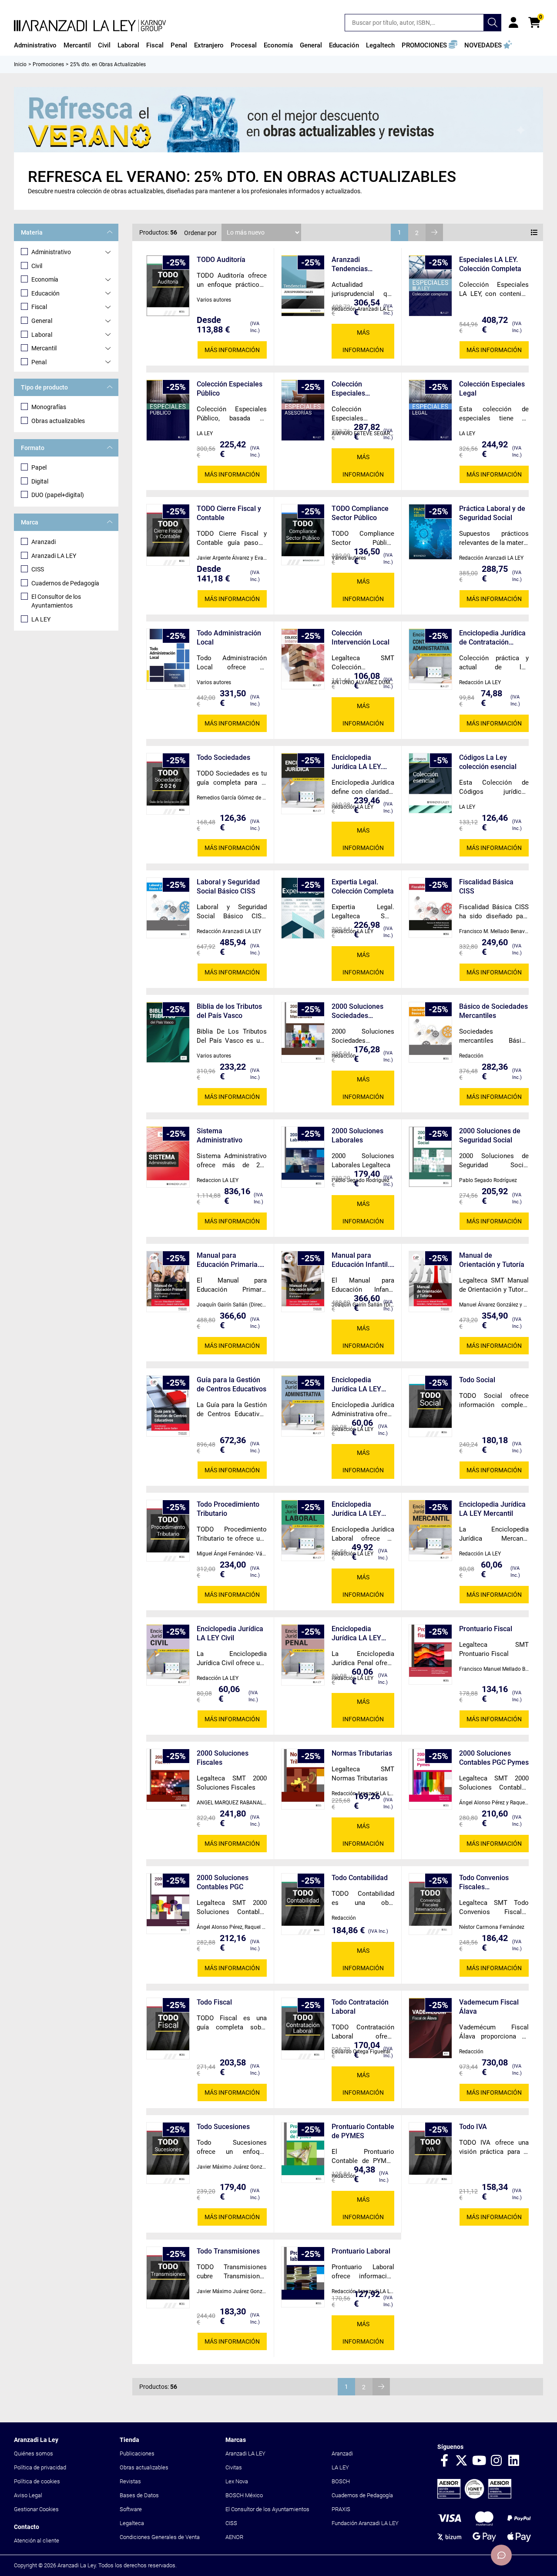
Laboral (42, 335)
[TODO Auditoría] (168, 286)
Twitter (462, 2461)
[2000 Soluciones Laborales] (303, 1157)
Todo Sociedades (223, 757)
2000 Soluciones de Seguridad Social (490, 1135)
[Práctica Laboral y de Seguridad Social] (430, 532)
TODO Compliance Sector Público (360, 513)
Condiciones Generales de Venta (160, 2537)
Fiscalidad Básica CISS (486, 887)
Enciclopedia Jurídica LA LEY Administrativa (356, 1385)
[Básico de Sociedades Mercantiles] (430, 1032)
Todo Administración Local (229, 638)
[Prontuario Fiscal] (430, 1654)
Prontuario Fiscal (486, 1629)
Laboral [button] (128, 45)
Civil (37, 266)
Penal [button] (179, 45)
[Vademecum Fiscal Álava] (430, 2028)
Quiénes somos (34, 2453)
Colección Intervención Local (361, 638)
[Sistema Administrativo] (168, 1157)
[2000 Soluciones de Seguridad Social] (430, 1157)
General (42, 321)
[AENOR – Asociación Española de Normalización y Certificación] (474, 2497)
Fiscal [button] (155, 45)
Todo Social (477, 1380)
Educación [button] (344, 45)
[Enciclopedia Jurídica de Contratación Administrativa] (430, 659)
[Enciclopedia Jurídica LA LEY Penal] (303, 1655)
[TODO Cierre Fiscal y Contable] (168, 535)
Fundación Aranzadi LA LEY (365, 2523)
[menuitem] (35, 45)
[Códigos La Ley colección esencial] (430, 783)
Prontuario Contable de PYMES (363, 2131)
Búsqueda (493, 23)
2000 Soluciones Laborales (357, 1135)
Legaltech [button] (380, 45)
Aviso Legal (28, 2495)
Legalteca (132, 2523)
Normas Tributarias (362, 1753)
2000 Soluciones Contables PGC (223, 1882)
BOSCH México (244, 2495)
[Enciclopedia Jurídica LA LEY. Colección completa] (303, 784)
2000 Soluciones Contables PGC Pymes (494, 1758)
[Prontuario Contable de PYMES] (303, 2153)
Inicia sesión (513, 23)
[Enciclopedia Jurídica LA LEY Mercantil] (430, 1530)
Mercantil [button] (77, 45)
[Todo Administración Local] (168, 659)
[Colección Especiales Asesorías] (303, 410)
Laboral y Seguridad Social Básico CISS (228, 887)
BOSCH (341, 2481)
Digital (40, 481)
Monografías (49, 407)
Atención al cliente (37, 2541)
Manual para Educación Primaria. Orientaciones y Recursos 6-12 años (228, 1260)
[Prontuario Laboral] (303, 2277)
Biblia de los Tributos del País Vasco (229, 1011)
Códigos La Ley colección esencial (488, 762)
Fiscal (39, 307)
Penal (39, 362)
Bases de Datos (139, 2495)
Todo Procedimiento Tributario (228, 1509)
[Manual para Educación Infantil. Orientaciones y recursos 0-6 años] (303, 1281)
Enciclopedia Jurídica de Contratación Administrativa (492, 638)
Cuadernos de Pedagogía (65, 583)
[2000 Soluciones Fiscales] (168, 1779)
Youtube (479, 2461)
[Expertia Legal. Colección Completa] (303, 908)
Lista (534, 232)
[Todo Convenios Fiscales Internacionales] (430, 1904)
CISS (38, 569)
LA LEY (41, 619)
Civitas (234, 2467)
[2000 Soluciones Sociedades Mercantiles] (303, 1032)
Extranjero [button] (209, 45)
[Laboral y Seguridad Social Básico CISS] (168, 908)
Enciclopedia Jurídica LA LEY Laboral (356, 1509)
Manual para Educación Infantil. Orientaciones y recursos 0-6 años (361, 1260)
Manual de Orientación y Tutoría (492, 1260)
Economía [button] (278, 45)
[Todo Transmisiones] (168, 2277)
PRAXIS (341, 2509)
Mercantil (44, 348)
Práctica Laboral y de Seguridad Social (492, 513)
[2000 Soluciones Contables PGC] (168, 1904)
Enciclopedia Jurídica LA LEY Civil (230, 1633)
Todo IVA (473, 2127)
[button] (429, 45)
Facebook (444, 2461)
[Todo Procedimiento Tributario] (168, 1531)
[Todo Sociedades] (168, 784)
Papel (39, 467)
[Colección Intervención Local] (303, 659)
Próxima (434, 232)
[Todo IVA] (430, 2153)
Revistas (130, 2481)
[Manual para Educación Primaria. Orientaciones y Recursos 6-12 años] (168, 1281)
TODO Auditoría (221, 260)
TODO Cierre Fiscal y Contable (229, 513)
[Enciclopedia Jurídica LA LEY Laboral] (303, 1530)
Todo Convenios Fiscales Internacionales (484, 1882)
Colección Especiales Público (230, 389)
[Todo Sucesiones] (168, 2153)
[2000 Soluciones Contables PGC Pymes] (430, 1779)
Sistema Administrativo (220, 1135)
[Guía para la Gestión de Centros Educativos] (168, 1406)
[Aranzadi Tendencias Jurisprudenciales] (303, 286)
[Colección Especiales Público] (168, 410)
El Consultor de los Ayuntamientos (56, 601)
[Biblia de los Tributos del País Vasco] (168, 1032)
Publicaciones (137, 2453)
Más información (232, 350)
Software (131, 2509)
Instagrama (497, 2461)
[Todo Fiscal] (168, 2029)
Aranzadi (44, 542)
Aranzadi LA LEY (54, 556)
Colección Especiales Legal (492, 389)
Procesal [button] (244, 45)
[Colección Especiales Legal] (430, 410)
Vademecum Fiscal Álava (489, 2007)
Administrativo (51, 252)
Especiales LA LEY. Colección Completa (490, 264)
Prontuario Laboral (361, 2251)
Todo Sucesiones (223, 2127)
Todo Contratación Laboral (360, 2007)
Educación (45, 293)
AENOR (234, 2537)
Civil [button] (104, 45)
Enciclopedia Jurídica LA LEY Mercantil (492, 1509)
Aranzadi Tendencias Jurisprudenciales (360, 264)
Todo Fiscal (214, 2002)
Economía (45, 279)
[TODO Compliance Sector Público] (303, 535)
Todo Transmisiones (228, 2251)
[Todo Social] (430, 1406)
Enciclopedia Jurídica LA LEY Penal (356, 1634)
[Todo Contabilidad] (303, 1904)
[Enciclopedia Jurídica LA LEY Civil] (168, 1655)
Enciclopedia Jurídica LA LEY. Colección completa (362, 762)
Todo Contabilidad (360, 1878)
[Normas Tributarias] (303, 1779)
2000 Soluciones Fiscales (223, 1758)
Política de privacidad (40, 2467)
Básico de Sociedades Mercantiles (493, 1011)
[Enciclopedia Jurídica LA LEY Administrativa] (303, 1406)
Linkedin (514, 2461)
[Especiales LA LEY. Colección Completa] (430, 286)
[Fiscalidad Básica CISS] (430, 908)
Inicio (20, 64)
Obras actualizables (58, 421)
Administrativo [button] (35, 45)
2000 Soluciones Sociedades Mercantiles (357, 1011)
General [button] (311, 45)
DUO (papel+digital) (58, 495)
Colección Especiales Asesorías (348, 389)
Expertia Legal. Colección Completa (363, 887)
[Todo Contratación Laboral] (303, 2029)
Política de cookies (37, 2481)
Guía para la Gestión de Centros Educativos (232, 1384)
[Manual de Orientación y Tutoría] (430, 1281)
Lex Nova (237, 2481)
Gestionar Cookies (36, 2509)
